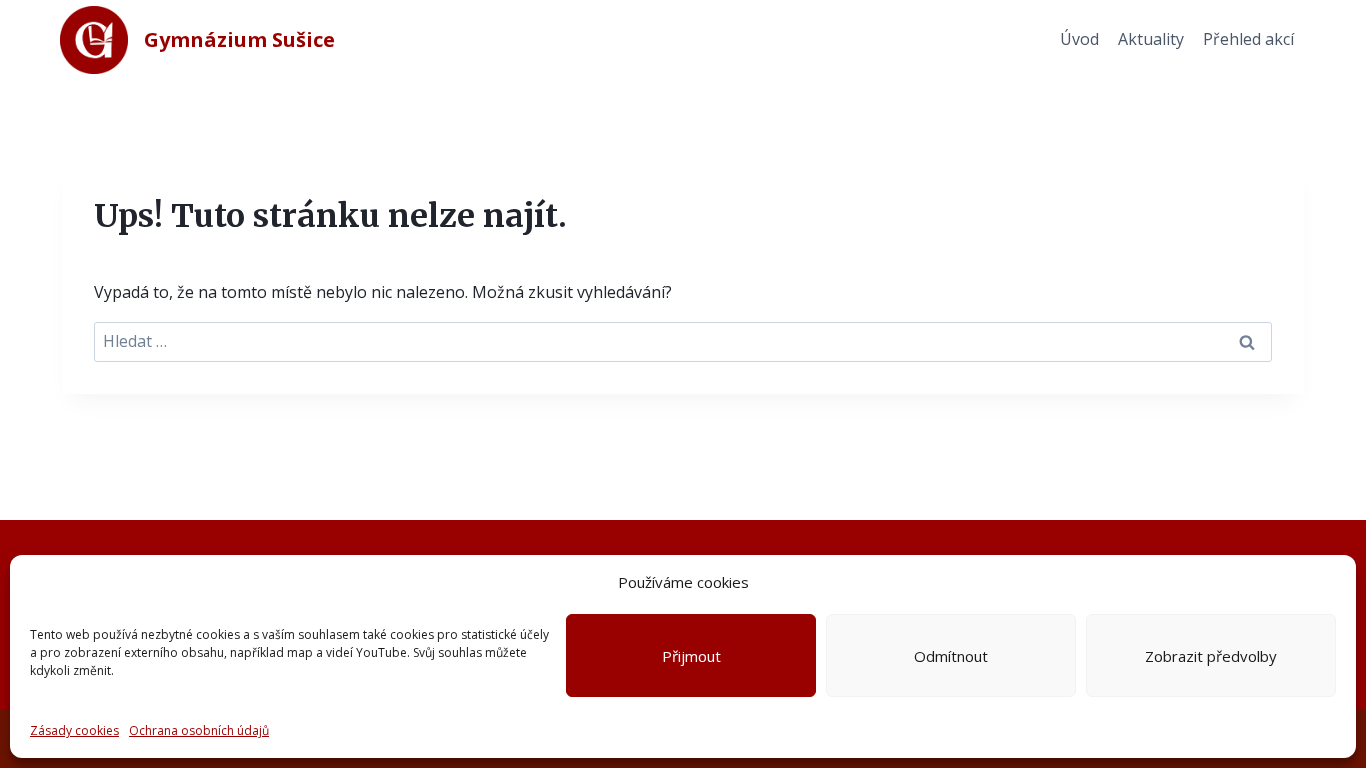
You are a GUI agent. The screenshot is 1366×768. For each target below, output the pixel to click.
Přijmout (691, 656)
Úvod (1079, 39)
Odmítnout (951, 656)
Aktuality (1151, 39)
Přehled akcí (1248, 39)
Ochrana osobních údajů (199, 730)
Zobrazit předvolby (1211, 656)
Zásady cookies (74, 730)
